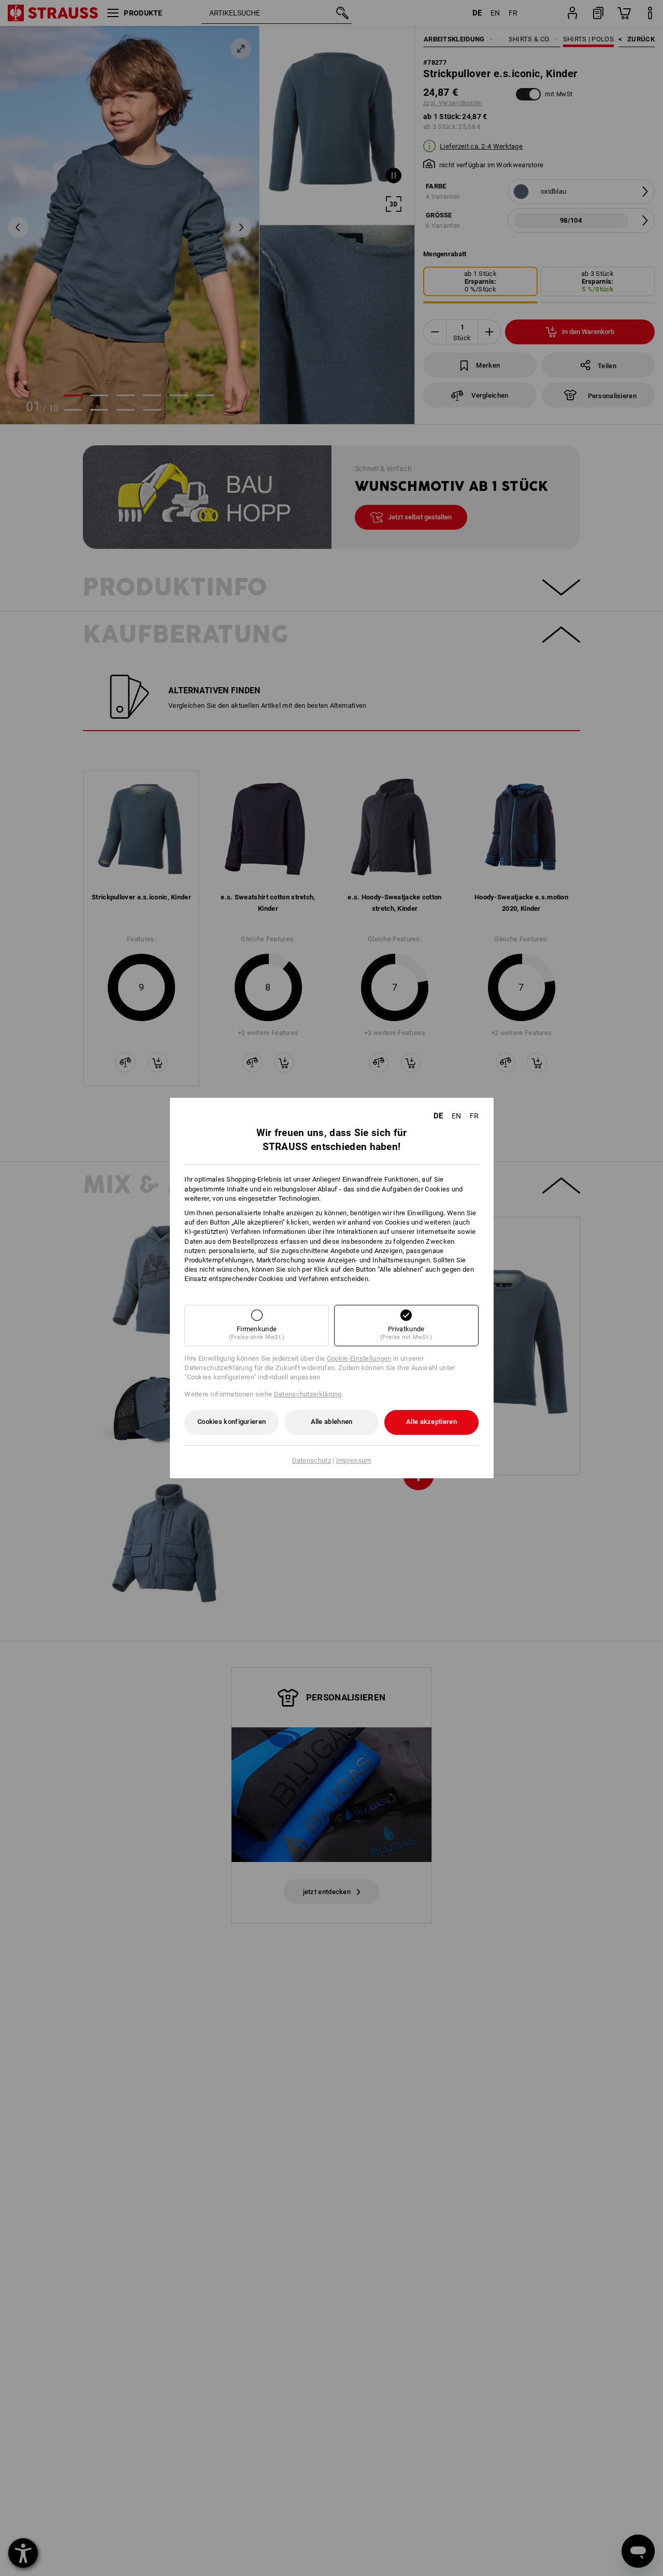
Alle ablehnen (332, 1422)
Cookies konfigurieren (232, 1422)
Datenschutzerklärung (308, 1394)
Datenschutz (312, 1460)
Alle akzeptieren (431, 1422)
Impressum (354, 1460)
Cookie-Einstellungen (359, 1358)
